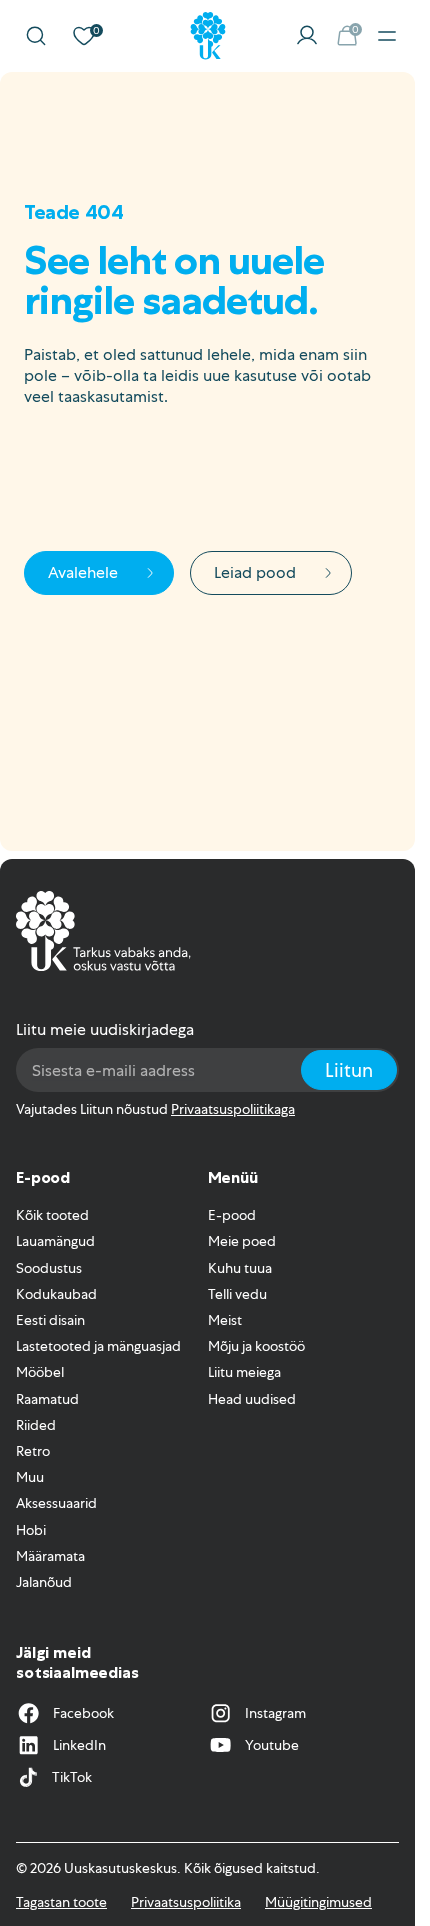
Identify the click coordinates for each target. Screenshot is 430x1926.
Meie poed (242, 1241)
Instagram (275, 1713)
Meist (225, 1320)
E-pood (232, 1215)
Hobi (31, 1530)
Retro (33, 1451)
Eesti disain (50, 1320)
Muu (30, 1477)
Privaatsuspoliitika (186, 1902)
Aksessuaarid (56, 1503)
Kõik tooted (52, 1215)
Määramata (50, 1556)
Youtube (272, 1745)
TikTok (72, 1777)
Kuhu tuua (240, 1268)
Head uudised (252, 1399)
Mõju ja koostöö (256, 1346)
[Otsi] (36, 36)
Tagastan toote (61, 1902)
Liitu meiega (244, 1372)
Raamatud (47, 1399)
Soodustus (49, 1268)
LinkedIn (79, 1745)
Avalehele (83, 572)
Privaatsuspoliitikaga (233, 1109)
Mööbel (40, 1372)
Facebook (83, 1713)
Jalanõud (44, 1582)
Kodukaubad (56, 1294)
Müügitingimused (318, 1902)
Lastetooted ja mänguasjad (98, 1346)
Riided (36, 1425)
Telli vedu (237, 1294)
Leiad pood (255, 572)
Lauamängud (55, 1241)
